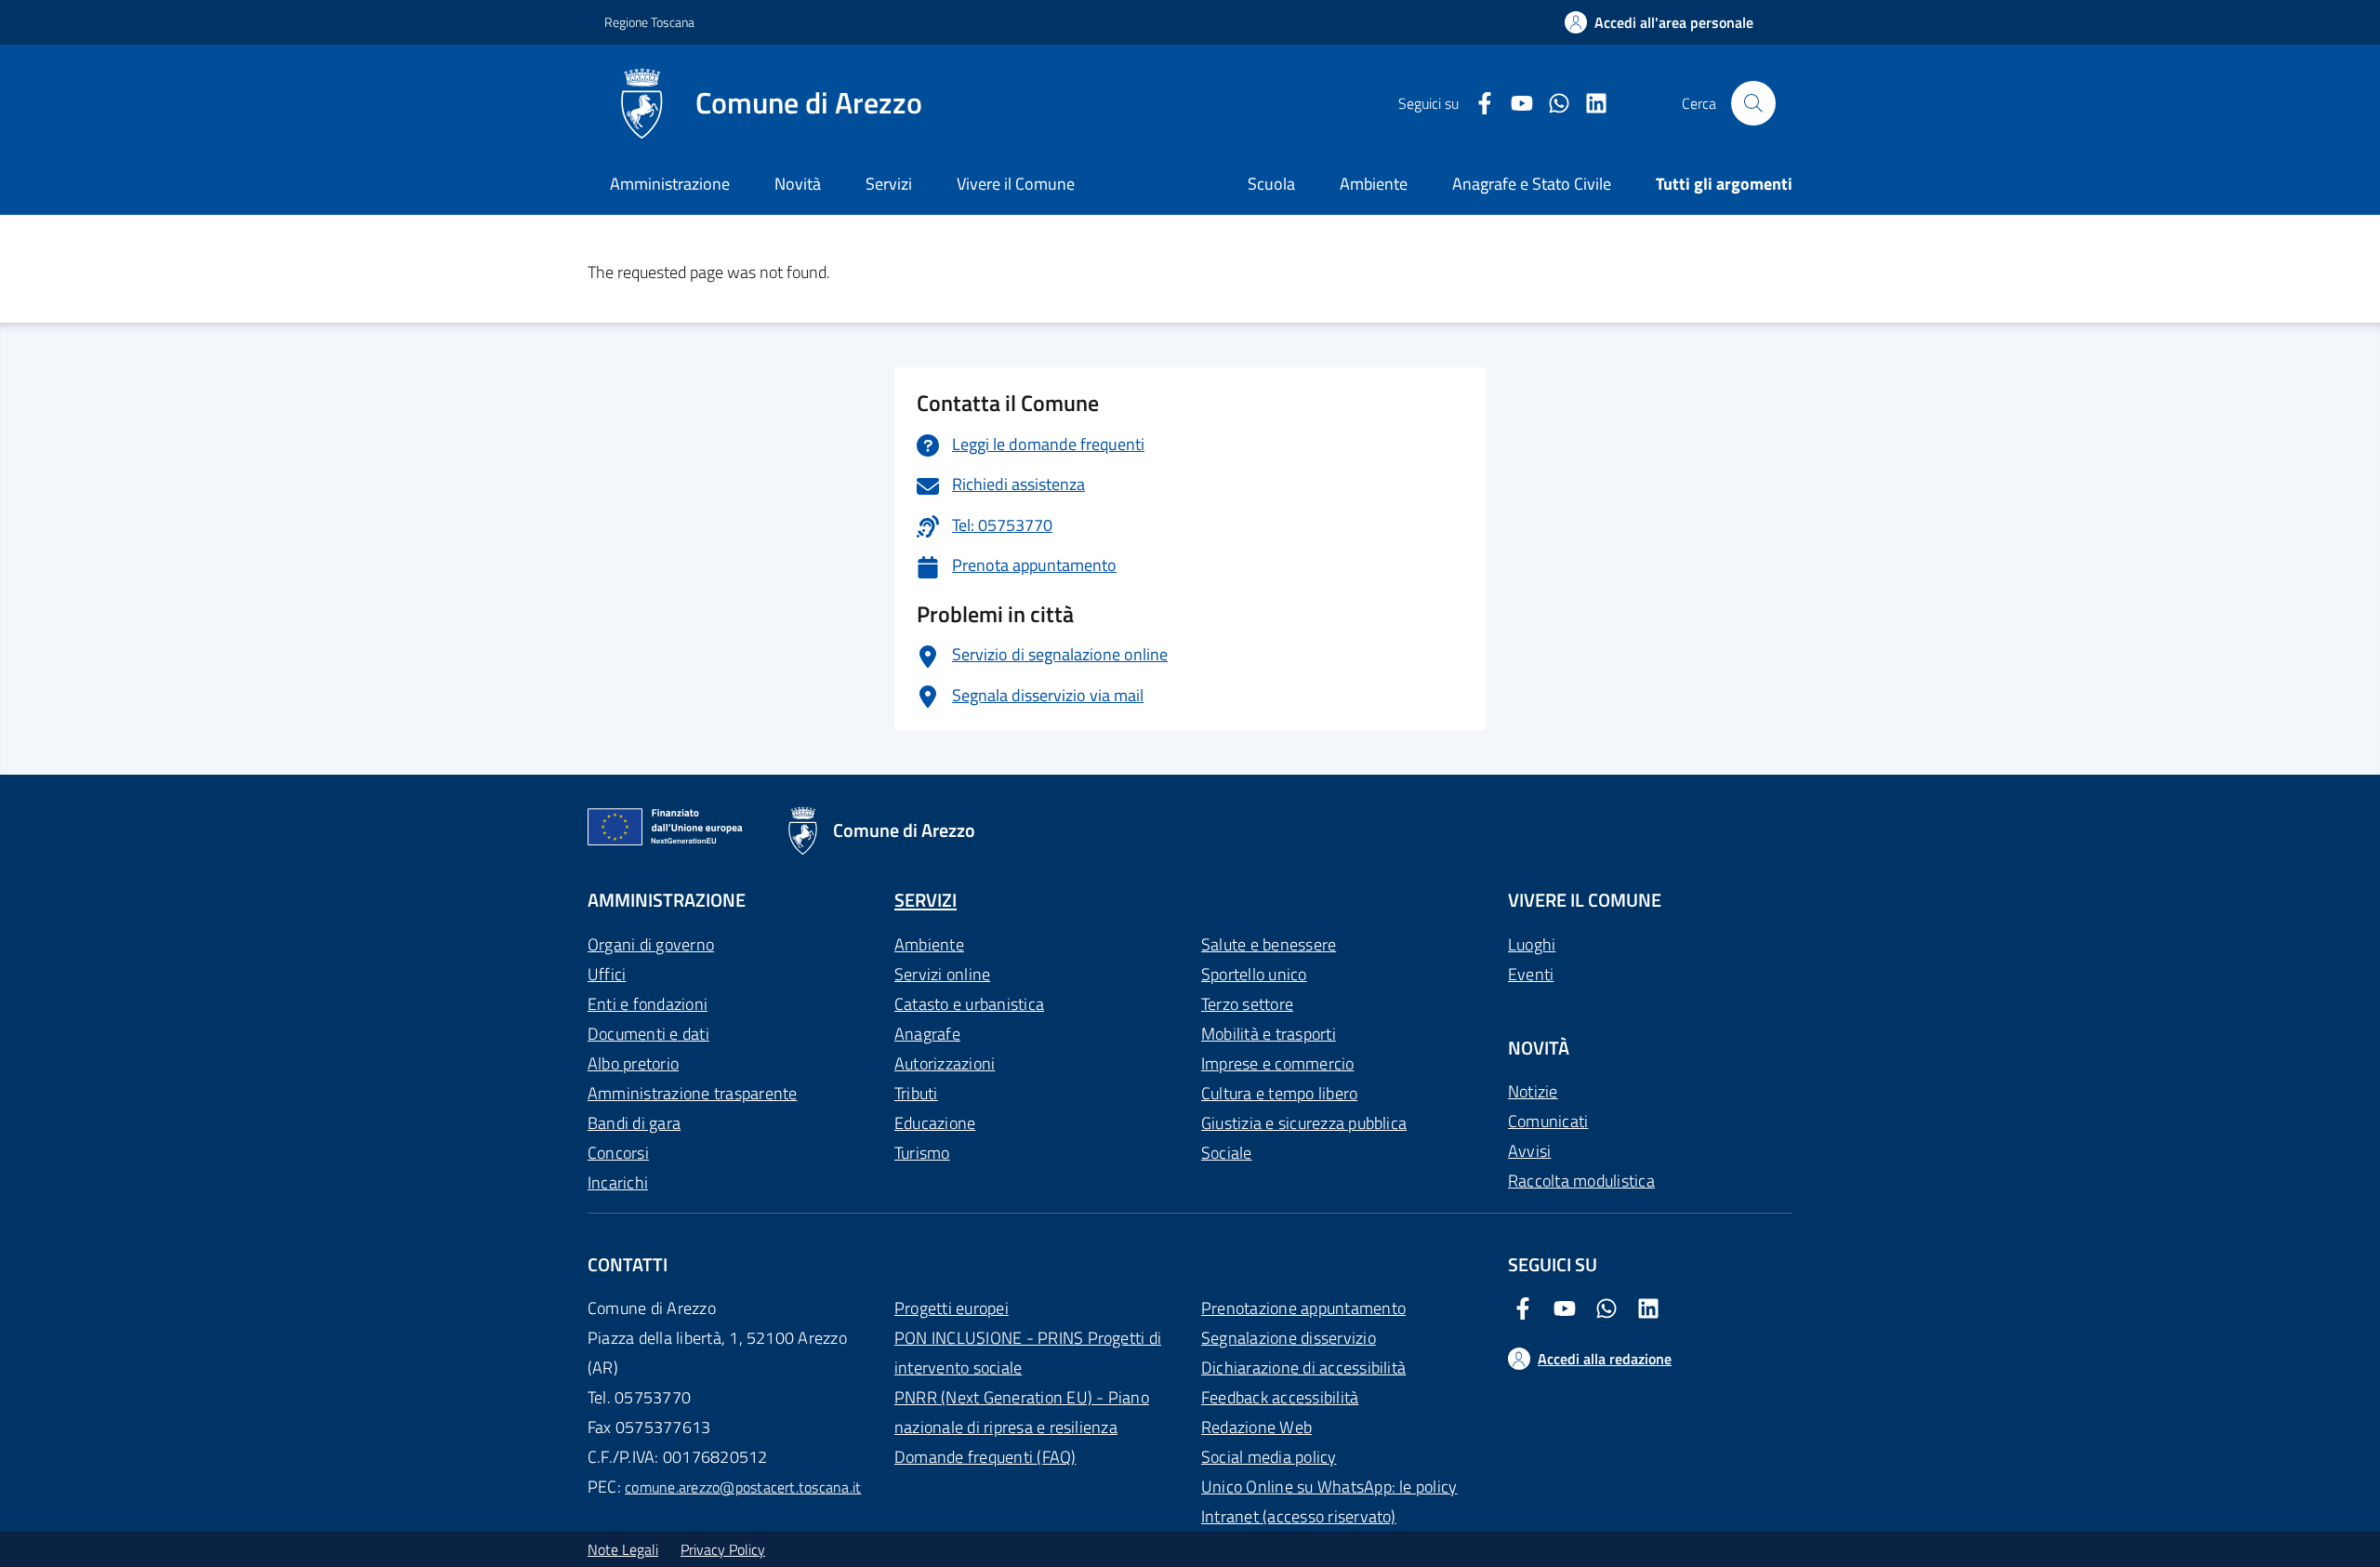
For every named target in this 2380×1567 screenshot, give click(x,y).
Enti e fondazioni (648, 1004)
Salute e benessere (1269, 944)
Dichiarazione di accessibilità (1303, 1368)
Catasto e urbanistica (969, 1004)
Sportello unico (1254, 974)
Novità (798, 184)
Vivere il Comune (1016, 184)
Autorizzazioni (945, 1063)
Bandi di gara (634, 1123)
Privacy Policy (723, 1549)
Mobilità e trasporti (1269, 1034)
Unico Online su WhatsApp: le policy (1329, 1487)
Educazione (935, 1123)
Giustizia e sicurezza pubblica (1304, 1123)
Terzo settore (1247, 1004)
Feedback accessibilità (1280, 1397)
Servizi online (942, 974)
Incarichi (618, 1182)
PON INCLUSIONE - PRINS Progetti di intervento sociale (1028, 1353)
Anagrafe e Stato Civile (1532, 184)
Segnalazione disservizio (1289, 1338)
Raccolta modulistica (1581, 1181)
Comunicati (1548, 1121)
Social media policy (1269, 1457)
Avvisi (1529, 1151)
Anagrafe (927, 1034)
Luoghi (1532, 944)
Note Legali (623, 1549)
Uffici (607, 974)
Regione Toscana (649, 22)
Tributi (916, 1093)
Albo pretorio (633, 1063)
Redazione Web (1256, 1427)
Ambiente (929, 944)
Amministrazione (670, 184)
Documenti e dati (648, 1034)
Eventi (1531, 974)
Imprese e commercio (1278, 1063)
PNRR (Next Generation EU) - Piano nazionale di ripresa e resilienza (1022, 1412)
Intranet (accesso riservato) (1299, 1516)
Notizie (1533, 1091)
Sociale (1227, 1153)
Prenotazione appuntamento (1303, 1308)
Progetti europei (952, 1308)
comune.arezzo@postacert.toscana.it (743, 1487)
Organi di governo (651, 944)
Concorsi (618, 1153)
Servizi (889, 184)
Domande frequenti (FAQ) (985, 1457)
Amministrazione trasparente (692, 1093)
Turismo (922, 1153)
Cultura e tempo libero (1279, 1093)
